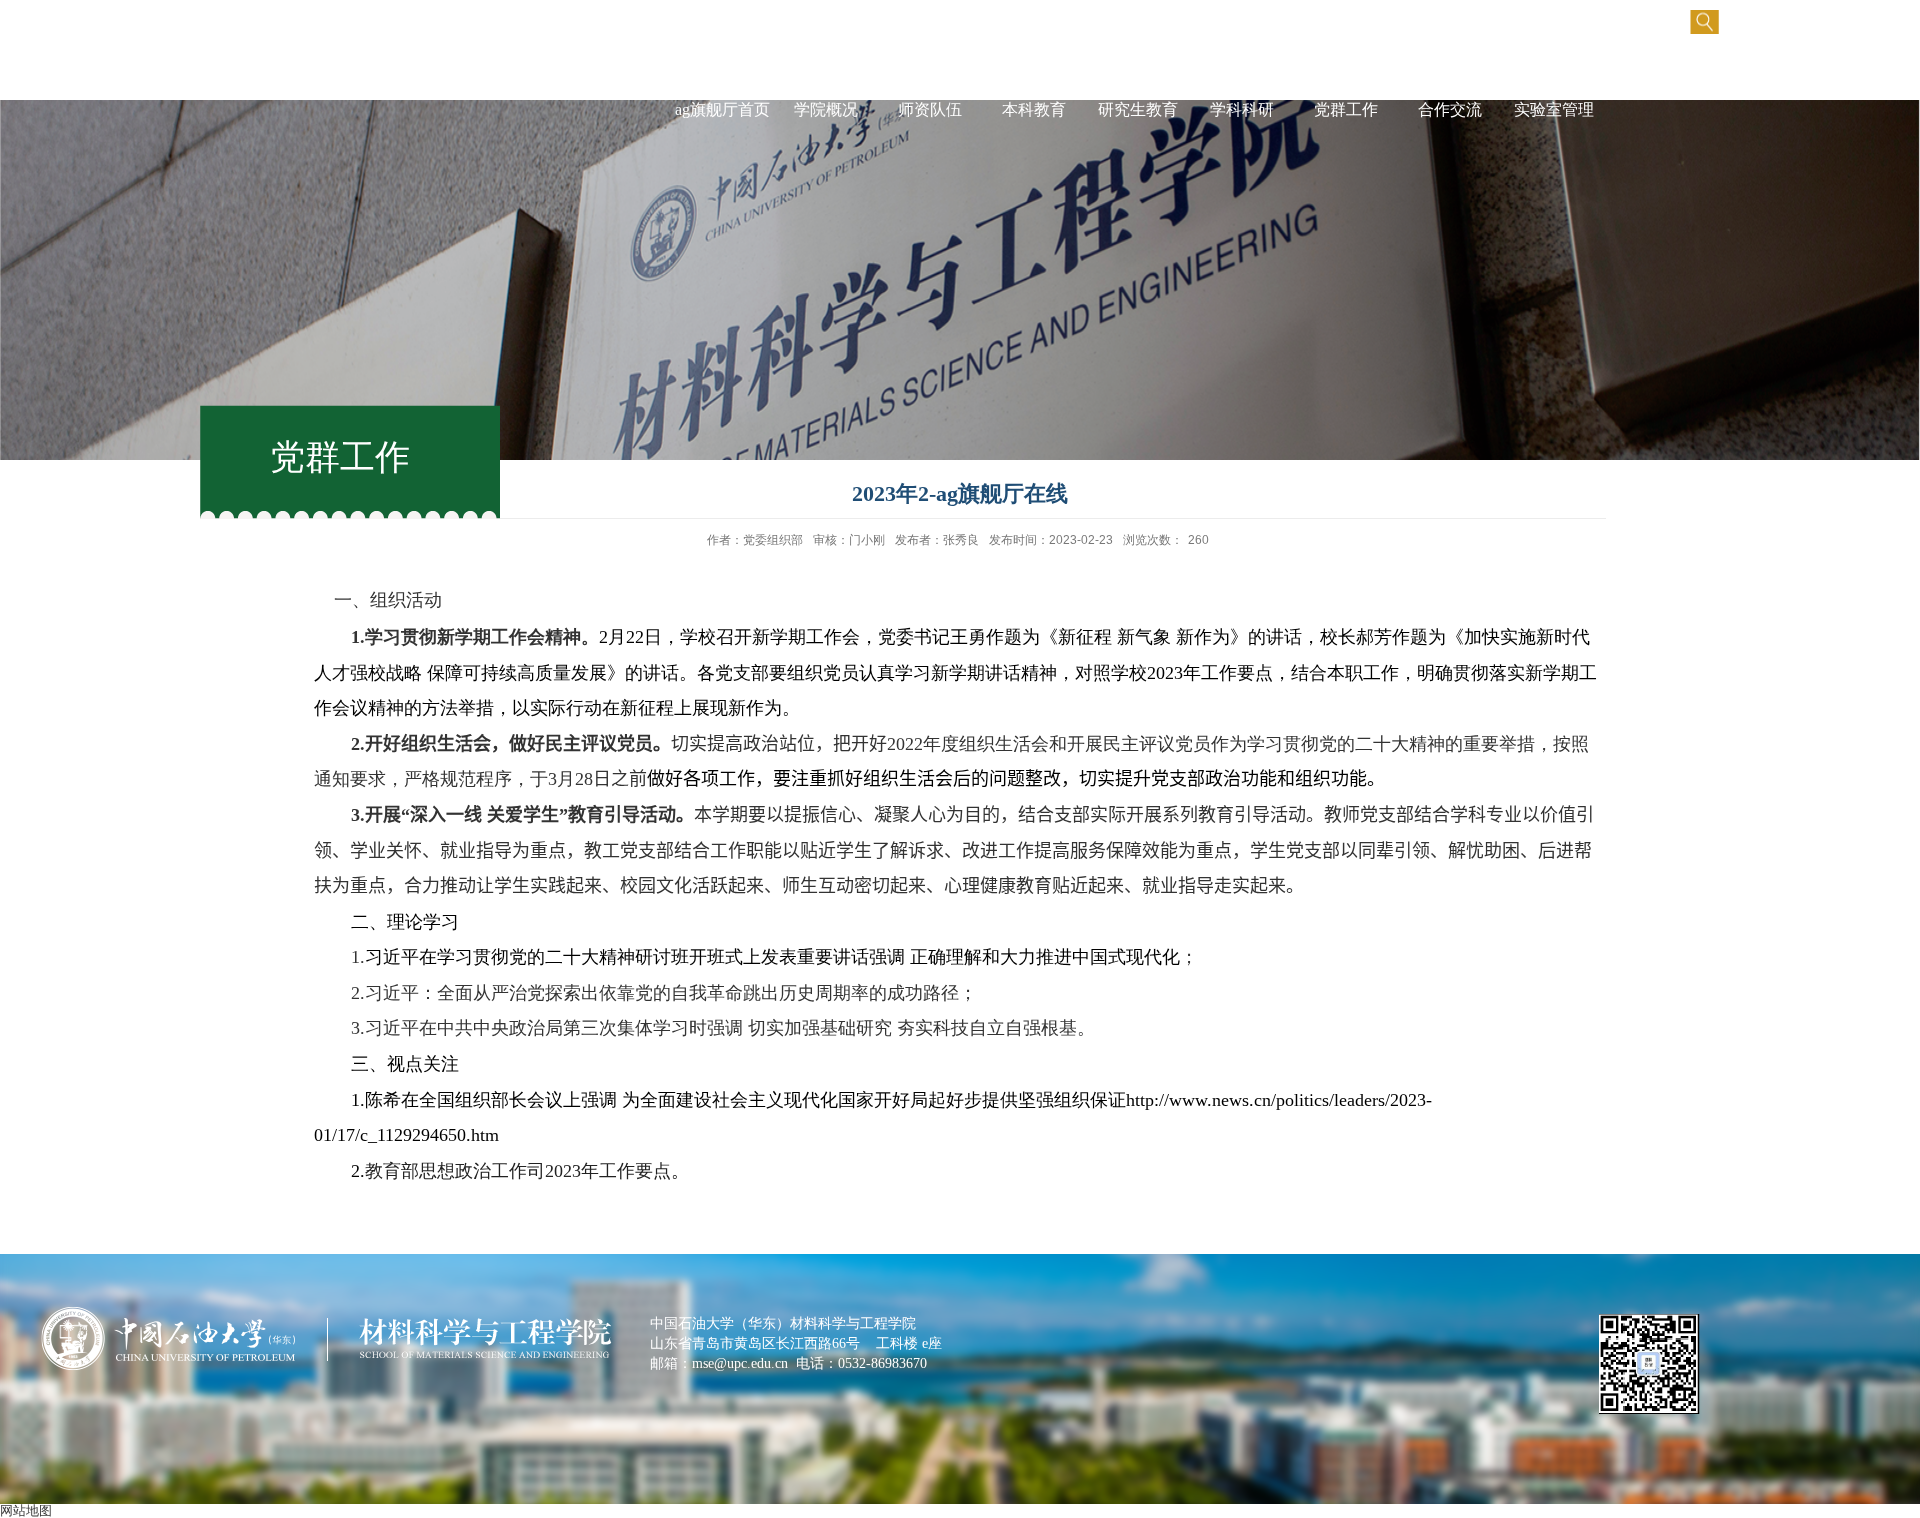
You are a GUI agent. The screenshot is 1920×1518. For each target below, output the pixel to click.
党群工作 (1346, 109)
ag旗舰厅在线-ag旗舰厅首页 (722, 89)
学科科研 (1242, 109)
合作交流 (1450, 109)
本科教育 (1034, 109)
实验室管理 (1554, 109)
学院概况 (826, 109)
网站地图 (26, 1510)
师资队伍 (930, 109)
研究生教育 (1138, 109)
